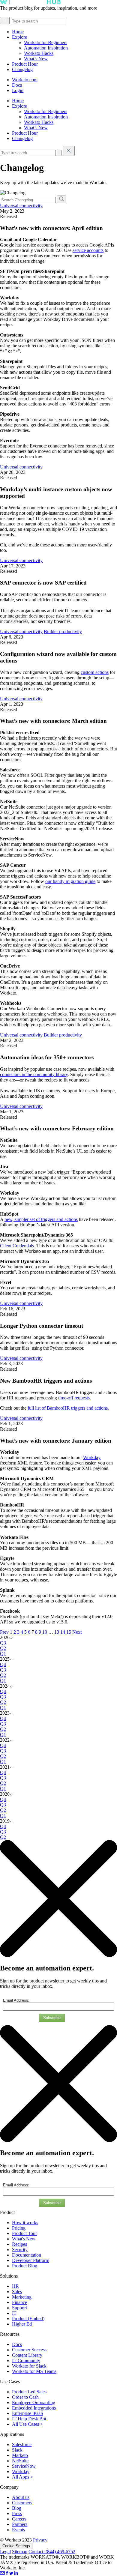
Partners (20, 2524)
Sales (17, 2292)
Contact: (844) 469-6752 (52, 2552)
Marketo (20, 2455)
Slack (17, 2450)
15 (69, 1632)
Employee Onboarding (34, 2402)
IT (14, 2313)
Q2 (3, 1648)
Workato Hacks (39, 53)
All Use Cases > (27, 2424)
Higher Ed (22, 2324)
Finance (19, 2302)
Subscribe (52, 2018)
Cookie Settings (16, 2546)
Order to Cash (25, 2397)
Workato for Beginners (46, 42)
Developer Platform (31, 2260)
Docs (17, 85)
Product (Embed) (28, 2319)
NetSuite (20, 2461)
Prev (4, 1632)
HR (15, 2286)
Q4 (3, 1664)
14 (63, 1632)
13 (57, 1632)
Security (20, 2250)
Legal (5, 2552)
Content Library (27, 2355)
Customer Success (29, 2350)
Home (18, 32)
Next (77, 1632)
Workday (21, 2471)
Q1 (3, 1654)
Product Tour (24, 2233)
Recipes (19, 2244)
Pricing (19, 2228)
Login (18, 90)
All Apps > (22, 2477)
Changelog (22, 69)
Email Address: (16, 2000)
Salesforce (22, 2444)
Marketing (22, 2297)
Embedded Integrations (34, 2408)
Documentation (27, 2255)
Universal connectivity (21, 206)
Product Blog (25, 2266)
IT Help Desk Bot (29, 2419)
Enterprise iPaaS (28, 2413)
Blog (17, 2508)
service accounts (88, 250)
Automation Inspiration (46, 48)
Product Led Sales (29, 2392)
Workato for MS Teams (34, 2371)
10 (45, 1632)
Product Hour (25, 64)
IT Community (26, 2361)
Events (18, 2530)
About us (21, 2497)
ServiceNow (24, 2466)
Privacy (40, 2540)
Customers (22, 2503)
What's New (24, 2239)
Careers (19, 2519)
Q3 (3, 1643)
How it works (25, 2223)
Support (19, 2308)
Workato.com (25, 80)
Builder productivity (63, 631)
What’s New (36, 59)
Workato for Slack (29, 2366)
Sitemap (20, 2552)
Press (17, 2513)
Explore (19, 37)
